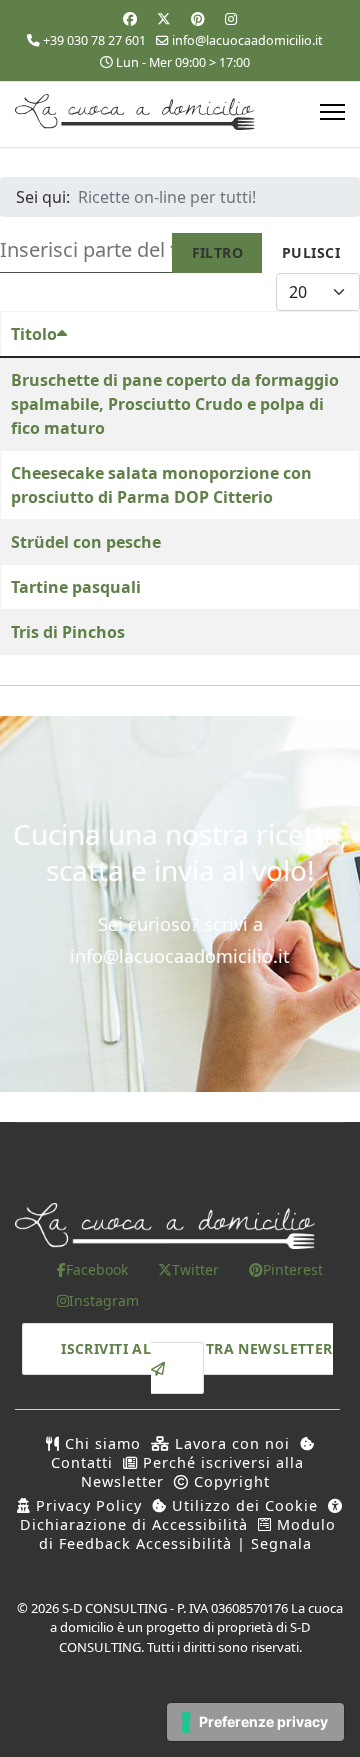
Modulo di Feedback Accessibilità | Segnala (187, 1534)
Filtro (218, 252)
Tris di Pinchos (68, 632)
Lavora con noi (230, 1443)
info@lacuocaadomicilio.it (247, 40)
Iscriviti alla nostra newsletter (196, 1349)
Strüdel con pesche (86, 542)
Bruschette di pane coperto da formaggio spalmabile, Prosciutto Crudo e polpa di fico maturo (175, 404)
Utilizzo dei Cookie (242, 1505)
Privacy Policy (86, 1505)
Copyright (229, 1481)
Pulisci (311, 252)
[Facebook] (130, 18)
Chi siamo (100, 1443)
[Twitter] (164, 18)
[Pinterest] (198, 18)
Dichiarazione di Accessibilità (134, 1524)
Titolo (34, 334)
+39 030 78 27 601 (94, 40)
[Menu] (332, 112)
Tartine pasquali (76, 587)
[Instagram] (231, 18)
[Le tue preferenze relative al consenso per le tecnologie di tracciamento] (255, 1722)
